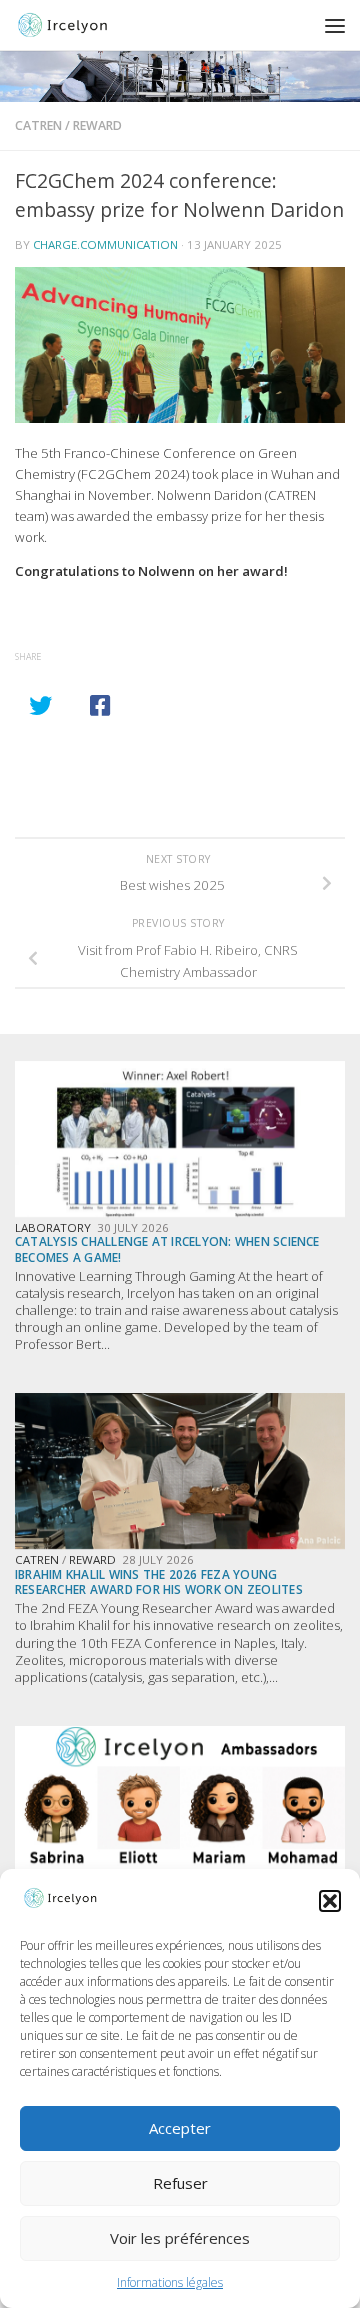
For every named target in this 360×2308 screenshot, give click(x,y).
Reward (97, 125)
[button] (330, 1901)
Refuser (180, 2183)
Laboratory (53, 1227)
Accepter (180, 2128)
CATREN (38, 125)
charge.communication (105, 244)
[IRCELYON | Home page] (95, 25)
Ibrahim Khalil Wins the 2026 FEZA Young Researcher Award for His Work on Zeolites (159, 1581)
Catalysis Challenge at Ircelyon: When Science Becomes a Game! (167, 1248)
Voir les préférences (180, 2238)
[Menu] (335, 25)
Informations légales (170, 2282)
